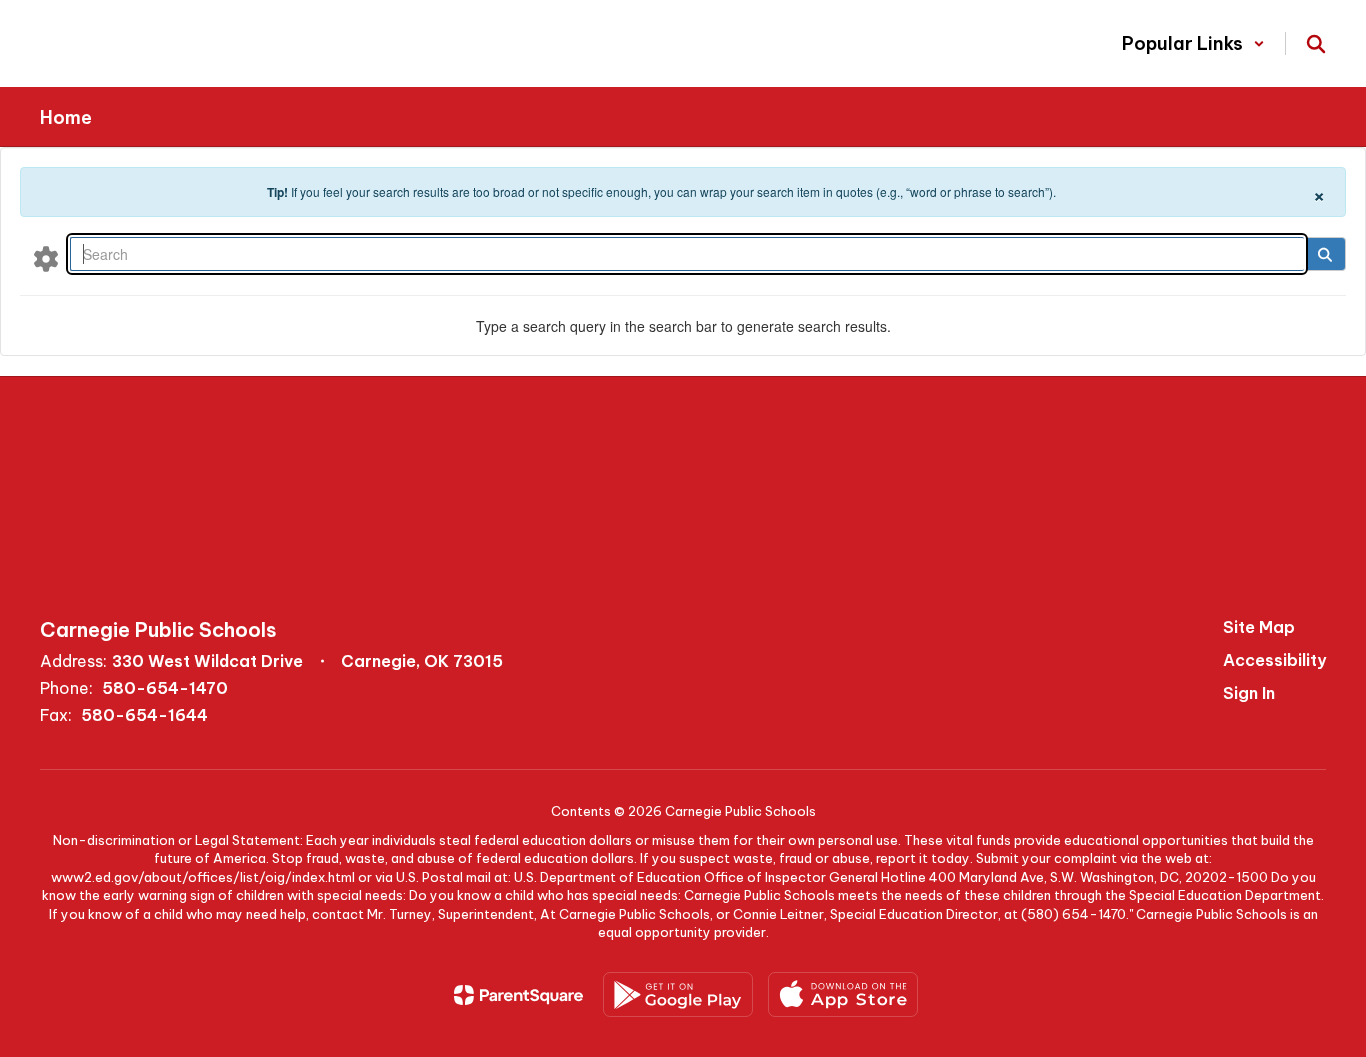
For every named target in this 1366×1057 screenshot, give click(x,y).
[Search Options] (46, 258)
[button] (1193, 43)
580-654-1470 (165, 688)
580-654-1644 (144, 715)
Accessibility (1274, 660)
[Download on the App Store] (843, 994)
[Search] (1324, 254)
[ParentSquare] (518, 995)
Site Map (1259, 627)
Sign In (1249, 693)
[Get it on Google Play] (678, 994)
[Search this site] (1316, 44)
